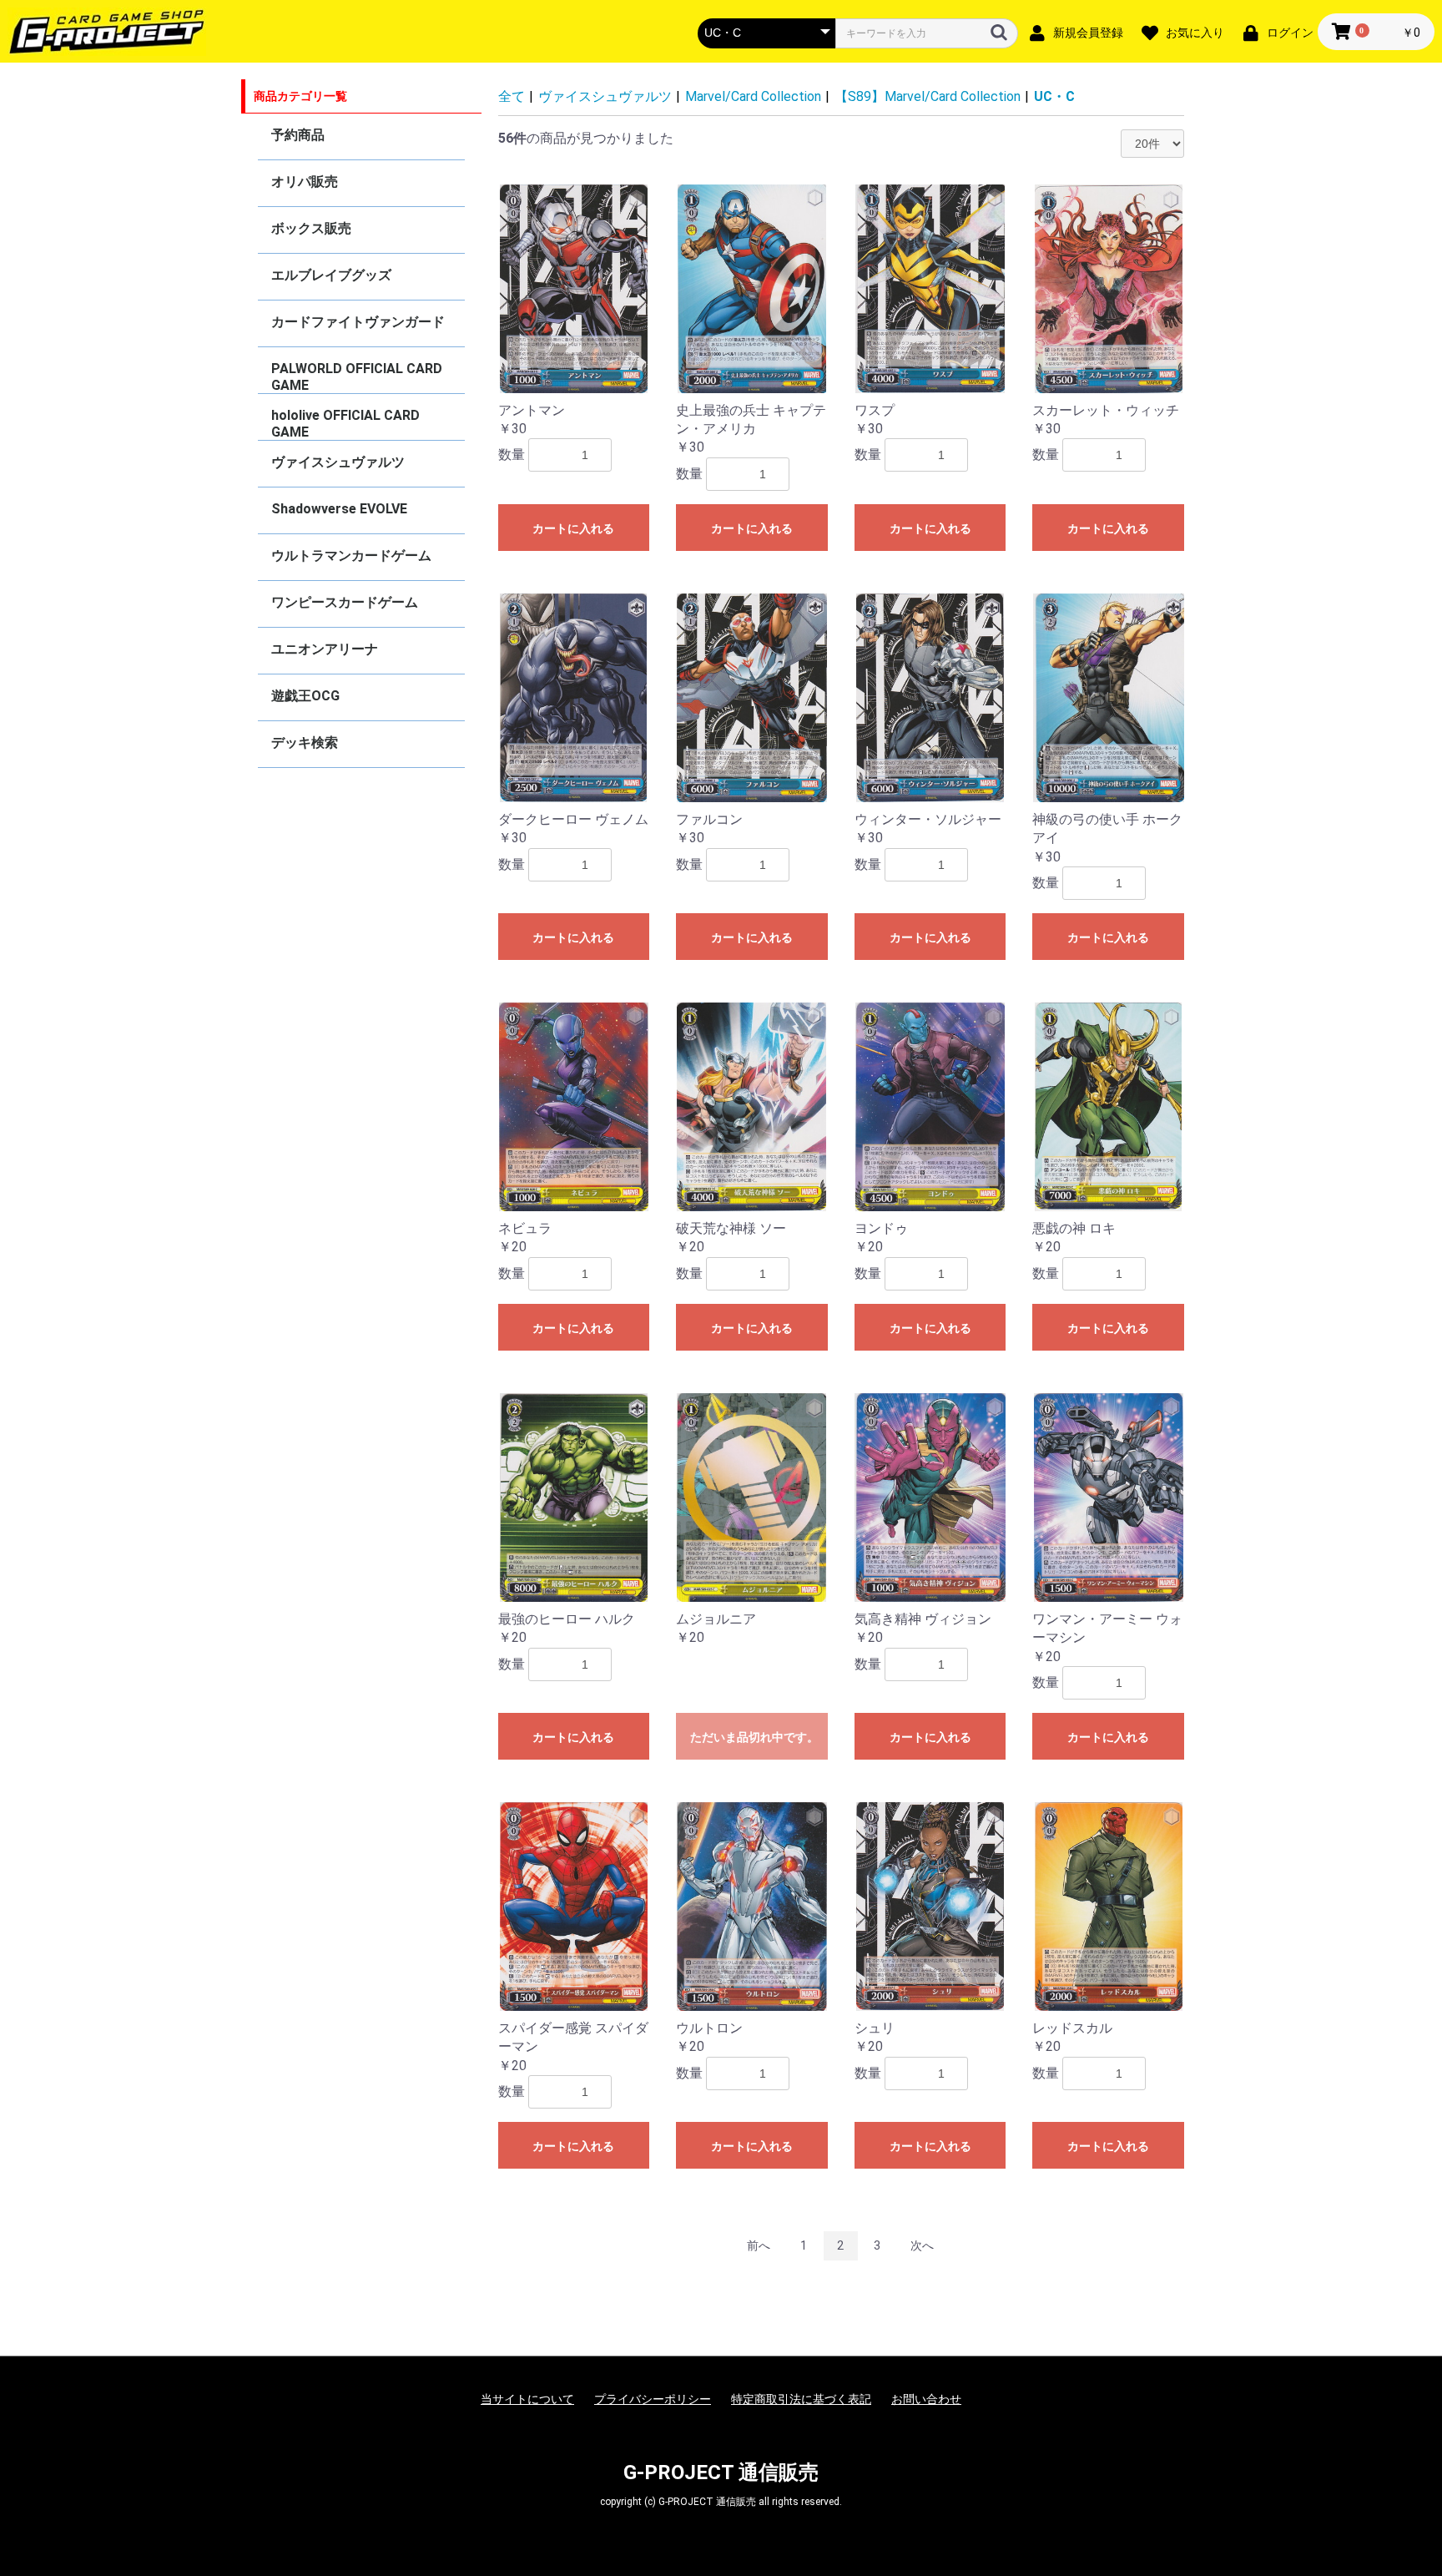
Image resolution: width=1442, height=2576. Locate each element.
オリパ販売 (305, 182)
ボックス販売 (311, 228)
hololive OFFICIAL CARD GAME (345, 424)
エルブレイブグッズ (331, 275)
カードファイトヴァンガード (358, 322)
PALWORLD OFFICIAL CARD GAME (357, 377)
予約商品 (298, 135)
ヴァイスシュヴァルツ (338, 462)
